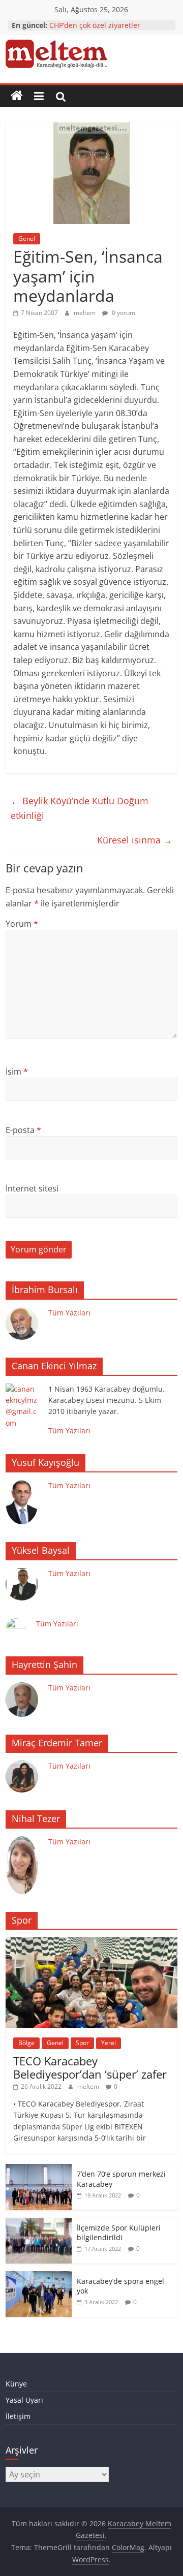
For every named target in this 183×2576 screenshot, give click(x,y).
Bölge (26, 2043)
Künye (16, 2384)
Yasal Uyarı (24, 2400)
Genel (27, 239)
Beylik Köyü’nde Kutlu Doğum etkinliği (80, 808)
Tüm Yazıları (69, 1313)
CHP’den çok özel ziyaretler (95, 25)
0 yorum (123, 313)
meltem (85, 313)
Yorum (22, 924)
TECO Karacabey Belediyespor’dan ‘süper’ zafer (90, 2067)
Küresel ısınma (135, 840)
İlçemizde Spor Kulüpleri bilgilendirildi (119, 2233)
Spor (82, 2043)
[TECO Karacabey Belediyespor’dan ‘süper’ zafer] (91, 1943)
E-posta (23, 1130)
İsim (17, 1072)
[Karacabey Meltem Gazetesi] (17, 96)
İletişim (18, 2416)
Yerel (109, 2043)
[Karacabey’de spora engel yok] (39, 2276)
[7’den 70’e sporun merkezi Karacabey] (39, 2169)
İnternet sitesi (32, 1188)
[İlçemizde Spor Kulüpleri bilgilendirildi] (39, 2223)
